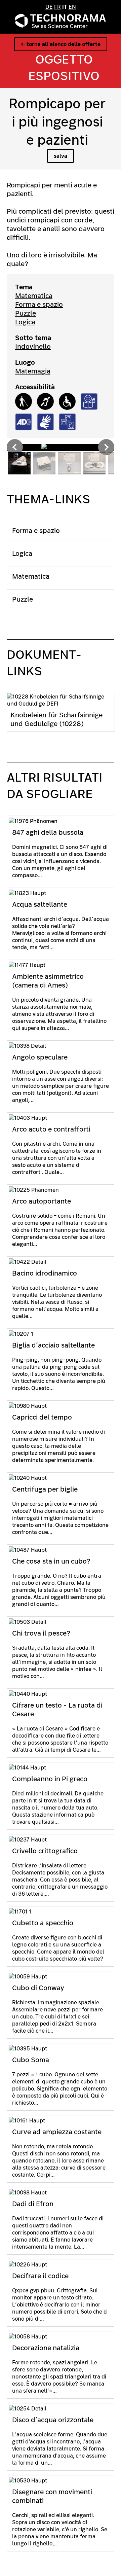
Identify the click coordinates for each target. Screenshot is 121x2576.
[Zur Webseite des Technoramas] (61, 26)
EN (72, 7)
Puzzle (26, 313)
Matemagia (33, 371)
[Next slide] (106, 447)
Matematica (34, 296)
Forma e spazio (39, 305)
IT (65, 7)
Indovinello (33, 347)
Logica (25, 322)
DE (49, 7)
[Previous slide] (15, 447)
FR (57, 7)
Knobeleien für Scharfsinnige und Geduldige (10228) (56, 719)
